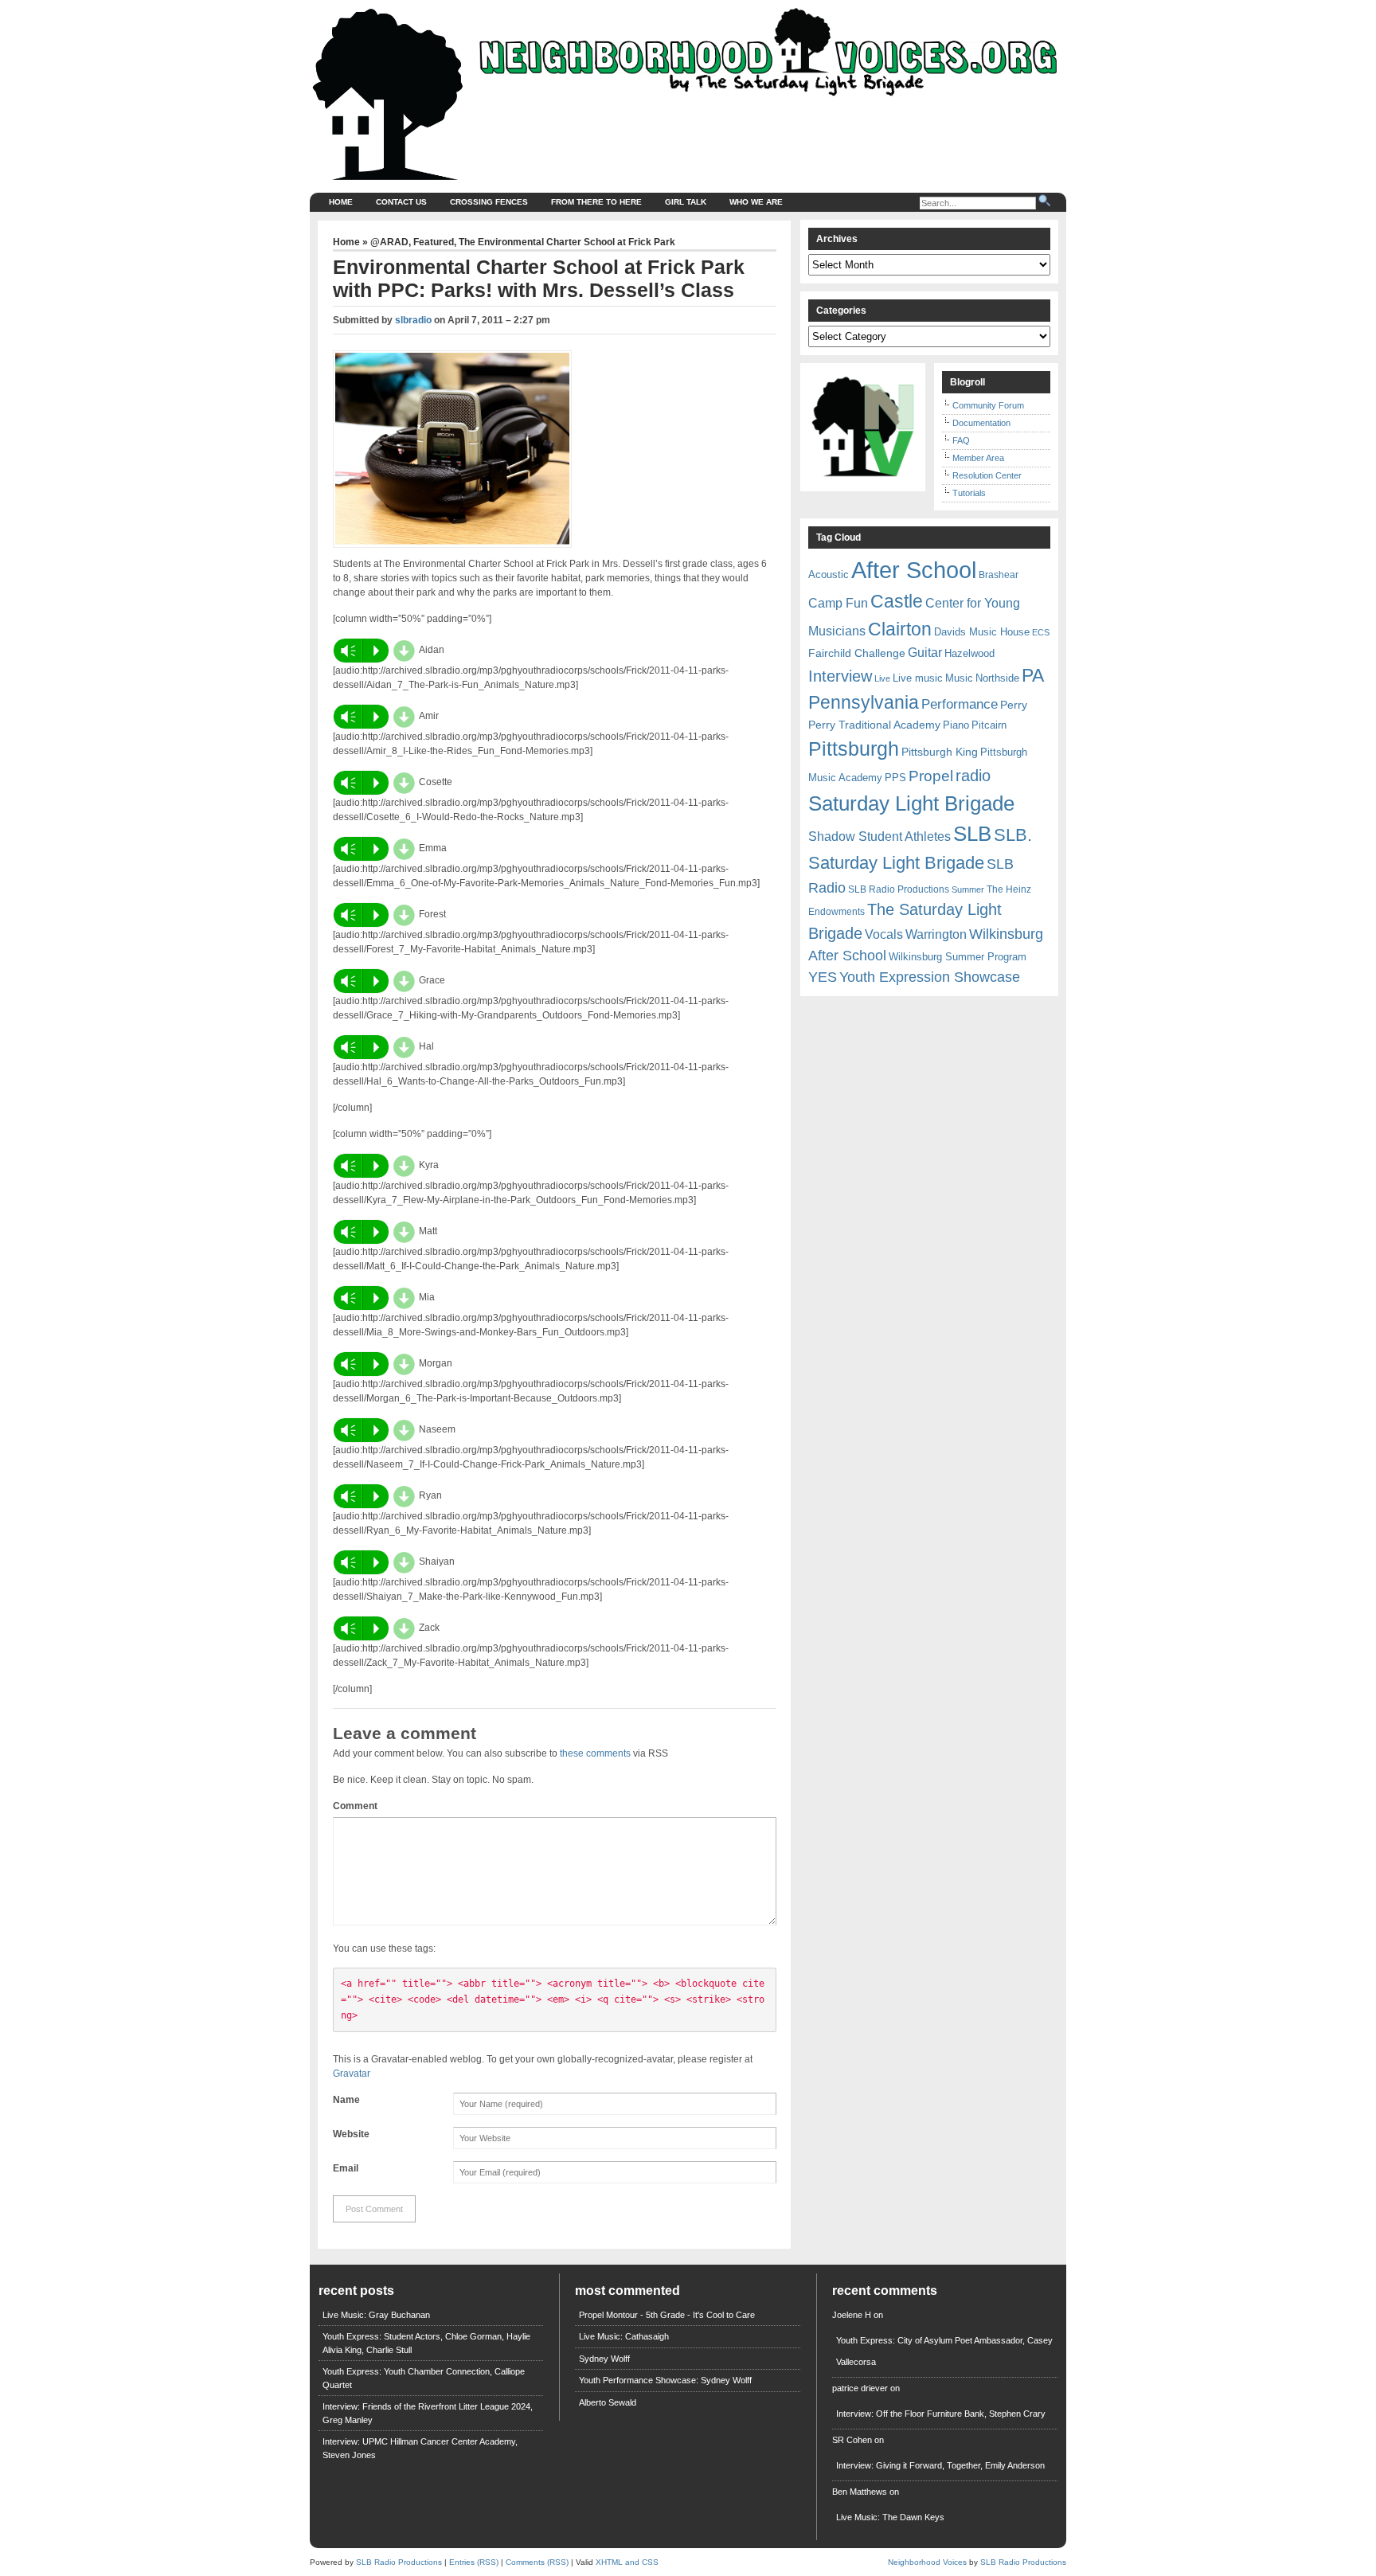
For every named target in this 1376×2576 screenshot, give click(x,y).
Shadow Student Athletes (880, 837)
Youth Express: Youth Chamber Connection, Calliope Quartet (424, 2378)
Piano (956, 725)
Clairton (900, 629)
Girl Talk (686, 202)
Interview (840, 676)
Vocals (884, 934)
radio (973, 776)
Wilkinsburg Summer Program (958, 957)
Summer (968, 889)
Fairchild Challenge (857, 653)
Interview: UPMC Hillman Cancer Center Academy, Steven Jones (420, 2448)
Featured (434, 242)
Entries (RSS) (474, 2562)
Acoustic (829, 575)
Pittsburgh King (940, 752)
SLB (972, 834)
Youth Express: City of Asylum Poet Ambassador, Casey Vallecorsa (944, 2351)
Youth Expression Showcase (930, 977)
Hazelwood (969, 653)
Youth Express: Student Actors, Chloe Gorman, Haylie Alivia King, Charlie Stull (426, 2343)
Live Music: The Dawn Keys (890, 2517)
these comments (595, 1753)
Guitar (925, 653)
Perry (1014, 705)
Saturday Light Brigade (911, 803)
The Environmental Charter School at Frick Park (567, 242)
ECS (1041, 632)
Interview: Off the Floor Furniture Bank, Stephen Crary (941, 2414)
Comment (355, 1806)
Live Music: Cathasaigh (624, 2336)
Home (341, 202)
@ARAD (389, 242)
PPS (895, 778)
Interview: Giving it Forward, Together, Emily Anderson (940, 2465)
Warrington (936, 934)
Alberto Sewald (608, 2402)
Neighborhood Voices (927, 2562)
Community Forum (988, 405)
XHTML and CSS (627, 2562)
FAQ (961, 440)
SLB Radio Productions (899, 889)
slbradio (413, 320)
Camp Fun (838, 603)
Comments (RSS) (537, 2562)
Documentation (981, 423)
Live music (918, 678)
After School (914, 570)
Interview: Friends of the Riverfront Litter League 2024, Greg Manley (428, 2413)
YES (823, 977)
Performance (960, 704)
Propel (931, 776)
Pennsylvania (864, 702)
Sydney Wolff (604, 2359)
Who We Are (756, 202)
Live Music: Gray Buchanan (376, 2315)
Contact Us (401, 202)
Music (959, 678)
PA (1033, 675)
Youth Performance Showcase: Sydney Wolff (665, 2380)
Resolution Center (987, 475)
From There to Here (596, 202)
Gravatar (352, 2074)
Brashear (999, 575)
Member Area (978, 458)
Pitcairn (989, 725)
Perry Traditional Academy (874, 725)
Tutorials (969, 493)
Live (882, 678)
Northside (997, 678)
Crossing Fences (489, 202)
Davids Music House (982, 632)
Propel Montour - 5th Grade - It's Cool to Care (667, 2315)
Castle (897, 601)
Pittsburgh (854, 749)
